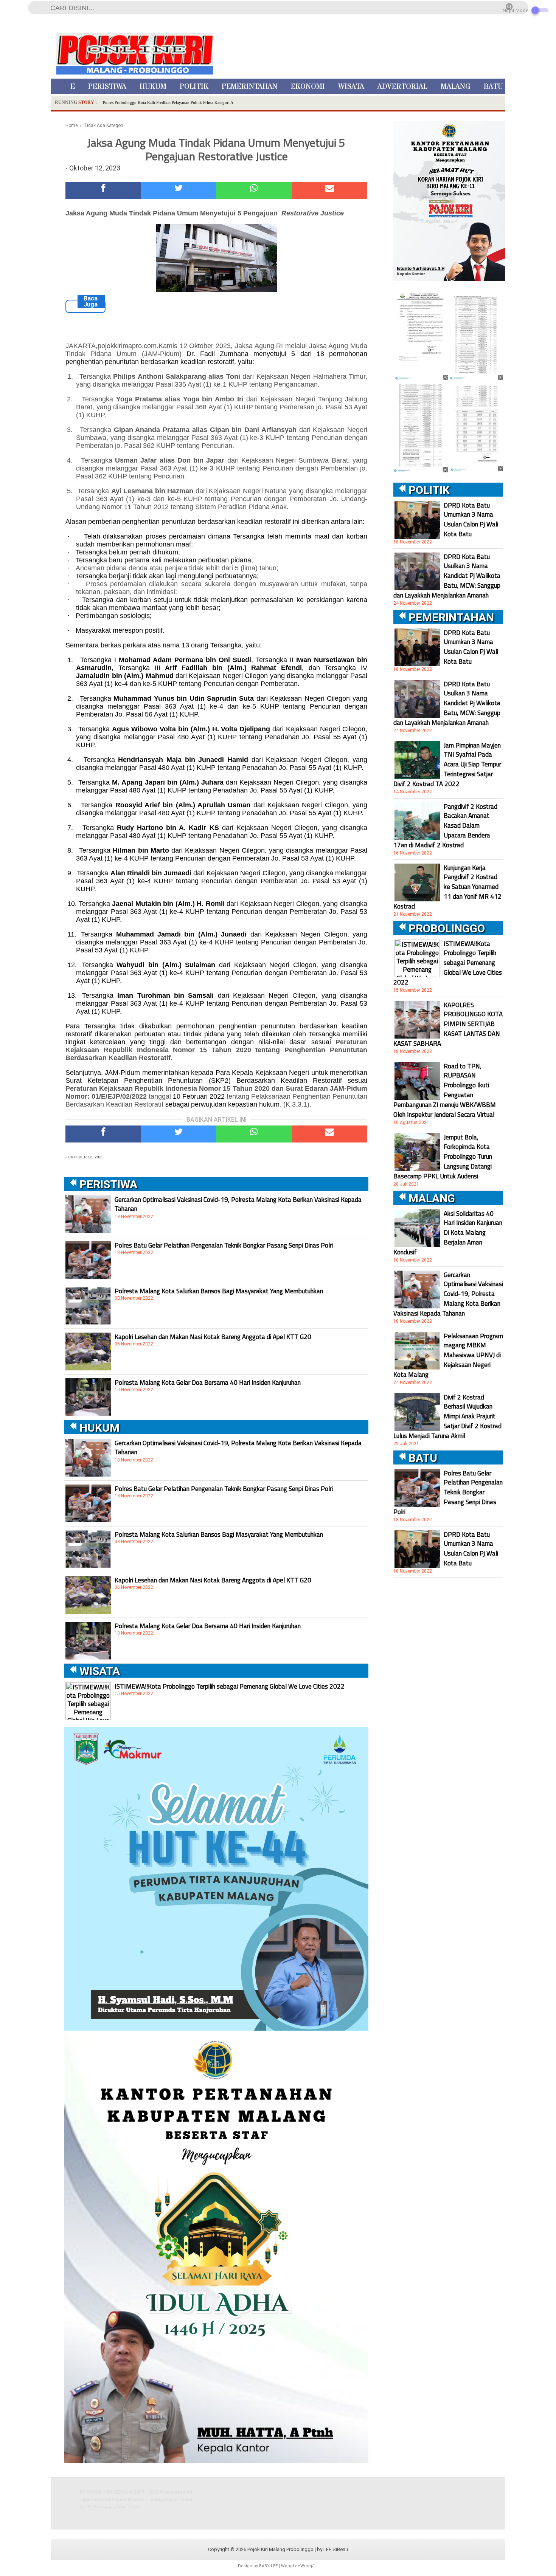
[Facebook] (103, 190)
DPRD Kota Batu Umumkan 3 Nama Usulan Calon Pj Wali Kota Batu (471, 520)
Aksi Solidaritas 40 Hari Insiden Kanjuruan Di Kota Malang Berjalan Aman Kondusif (448, 1233)
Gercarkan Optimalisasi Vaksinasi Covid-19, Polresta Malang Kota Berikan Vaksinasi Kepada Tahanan (238, 1204)
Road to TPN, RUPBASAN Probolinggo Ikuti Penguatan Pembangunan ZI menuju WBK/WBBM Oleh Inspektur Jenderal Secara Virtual (445, 1090)
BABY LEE (268, 2566)
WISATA (351, 87)
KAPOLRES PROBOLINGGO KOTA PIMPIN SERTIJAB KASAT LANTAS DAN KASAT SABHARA (448, 1024)
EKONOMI (308, 87)
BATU (493, 87)
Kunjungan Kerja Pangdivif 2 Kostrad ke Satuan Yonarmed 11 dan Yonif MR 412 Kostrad (447, 887)
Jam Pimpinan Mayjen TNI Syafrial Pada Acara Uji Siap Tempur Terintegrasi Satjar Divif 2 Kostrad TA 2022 (447, 765)
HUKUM (153, 87)
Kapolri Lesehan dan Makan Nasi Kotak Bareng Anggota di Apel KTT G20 (213, 1337)
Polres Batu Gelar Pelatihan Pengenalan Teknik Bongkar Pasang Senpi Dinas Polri (224, 1245)
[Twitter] (179, 190)
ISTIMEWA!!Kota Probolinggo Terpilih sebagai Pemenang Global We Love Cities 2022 (230, 1686)
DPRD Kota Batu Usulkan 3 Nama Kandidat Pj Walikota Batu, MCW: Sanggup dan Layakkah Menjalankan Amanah (447, 576)
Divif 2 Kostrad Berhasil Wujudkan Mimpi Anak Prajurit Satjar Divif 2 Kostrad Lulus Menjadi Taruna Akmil (447, 1416)
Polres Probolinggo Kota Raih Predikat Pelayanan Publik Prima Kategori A (168, 102)
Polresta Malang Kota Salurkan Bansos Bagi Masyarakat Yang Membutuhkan (219, 1291)
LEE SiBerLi (336, 2549)
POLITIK (194, 87)
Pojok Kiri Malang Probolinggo (280, 2549)
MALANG (456, 87)
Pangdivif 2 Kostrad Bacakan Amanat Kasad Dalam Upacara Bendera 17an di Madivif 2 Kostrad (445, 826)
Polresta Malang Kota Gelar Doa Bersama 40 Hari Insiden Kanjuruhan (208, 1382)
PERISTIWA (107, 87)
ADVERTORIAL (402, 87)
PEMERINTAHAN (250, 87)
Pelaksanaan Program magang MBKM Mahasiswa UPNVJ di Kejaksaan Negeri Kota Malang (448, 1355)
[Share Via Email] (330, 190)
